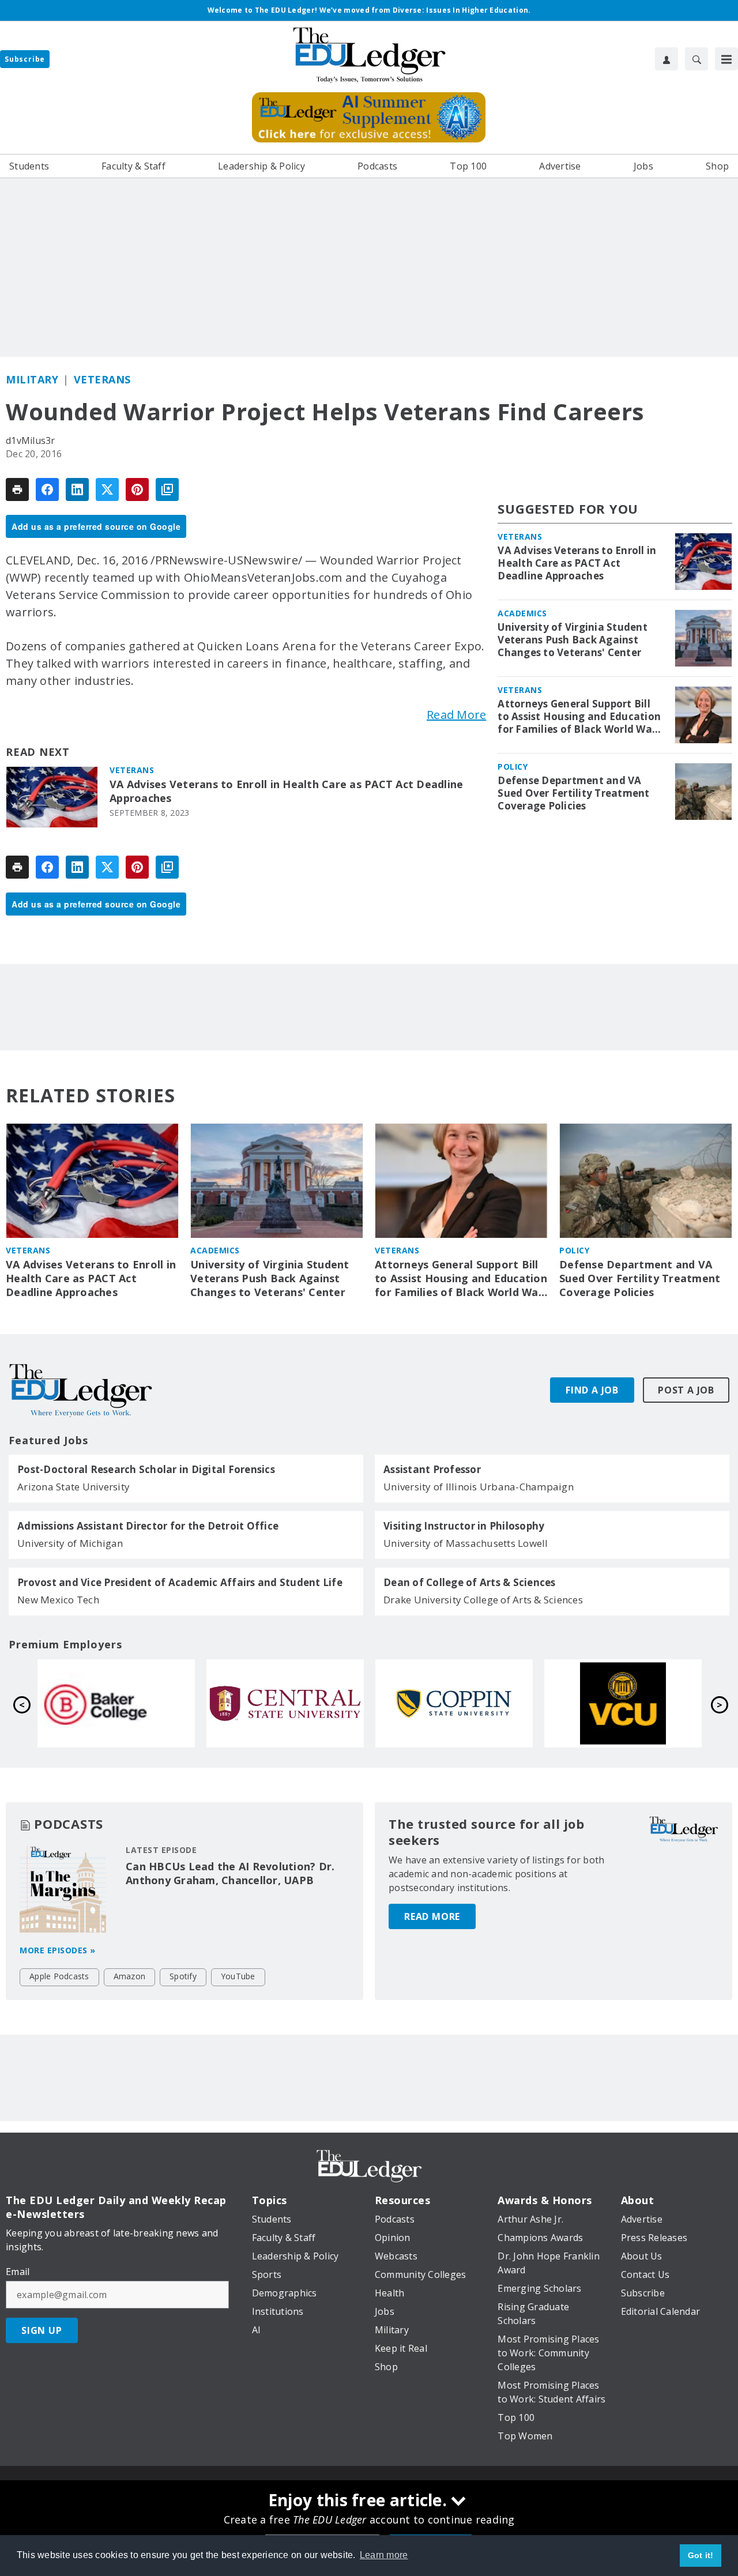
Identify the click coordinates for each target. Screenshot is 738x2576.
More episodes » (58, 1950)
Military (32, 379)
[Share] (47, 489)
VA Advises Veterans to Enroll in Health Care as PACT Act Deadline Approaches (286, 791)
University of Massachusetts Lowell (466, 1543)
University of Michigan (70, 1543)
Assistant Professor (432, 1470)
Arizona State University (74, 1487)
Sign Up (42, 2330)
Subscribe (25, 59)
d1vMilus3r (31, 440)
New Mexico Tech (58, 1600)
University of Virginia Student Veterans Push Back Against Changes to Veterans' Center (573, 640)
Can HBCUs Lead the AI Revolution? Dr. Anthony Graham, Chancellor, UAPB (230, 1873)
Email (18, 2272)
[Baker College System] (458, 1704)
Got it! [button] (701, 2555)
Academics (522, 613)
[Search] (696, 59)
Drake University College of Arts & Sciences (483, 1600)
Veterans (102, 379)
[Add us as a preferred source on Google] (167, 489)
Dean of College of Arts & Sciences (470, 1583)
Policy (513, 767)
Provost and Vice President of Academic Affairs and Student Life (180, 1583)
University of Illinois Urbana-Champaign (479, 1487)
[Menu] (726, 59)
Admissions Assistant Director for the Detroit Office (148, 1526)
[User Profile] (667, 59)
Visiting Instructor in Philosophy (464, 1526)
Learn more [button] (384, 2555)
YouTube (238, 1976)
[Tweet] (107, 489)
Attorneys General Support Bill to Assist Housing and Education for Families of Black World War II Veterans (579, 717)
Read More (456, 715)
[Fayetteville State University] (120, 1704)
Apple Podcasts (59, 1976)
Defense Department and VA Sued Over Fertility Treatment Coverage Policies (573, 793)
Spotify (183, 1976)
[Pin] (137, 489)
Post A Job (686, 1390)
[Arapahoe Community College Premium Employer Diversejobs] (289, 1704)
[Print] (17, 489)
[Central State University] (627, 1704)
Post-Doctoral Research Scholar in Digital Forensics (146, 1470)
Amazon (130, 1976)
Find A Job (592, 1390)
